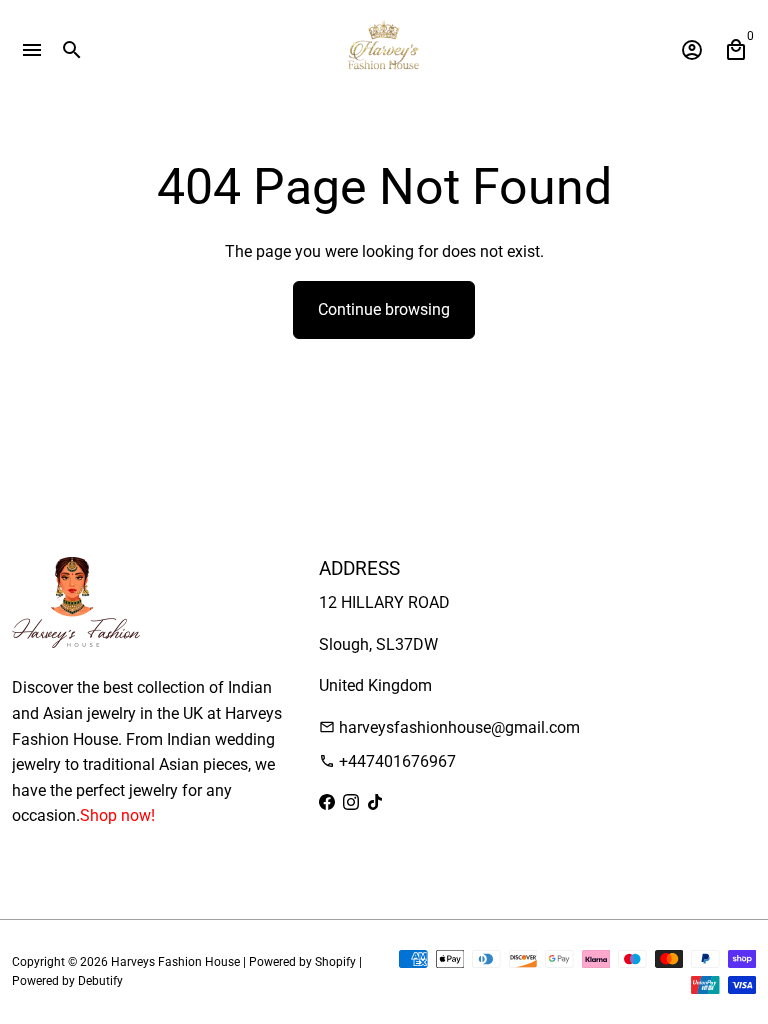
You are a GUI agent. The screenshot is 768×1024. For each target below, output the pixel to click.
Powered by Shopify (302, 962)
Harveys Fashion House (175, 962)
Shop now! (117, 815)
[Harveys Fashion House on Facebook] (327, 802)
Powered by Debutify (67, 981)
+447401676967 (387, 761)
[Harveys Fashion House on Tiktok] (375, 802)
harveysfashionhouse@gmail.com (449, 727)
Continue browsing (384, 309)
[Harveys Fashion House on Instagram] (351, 802)
